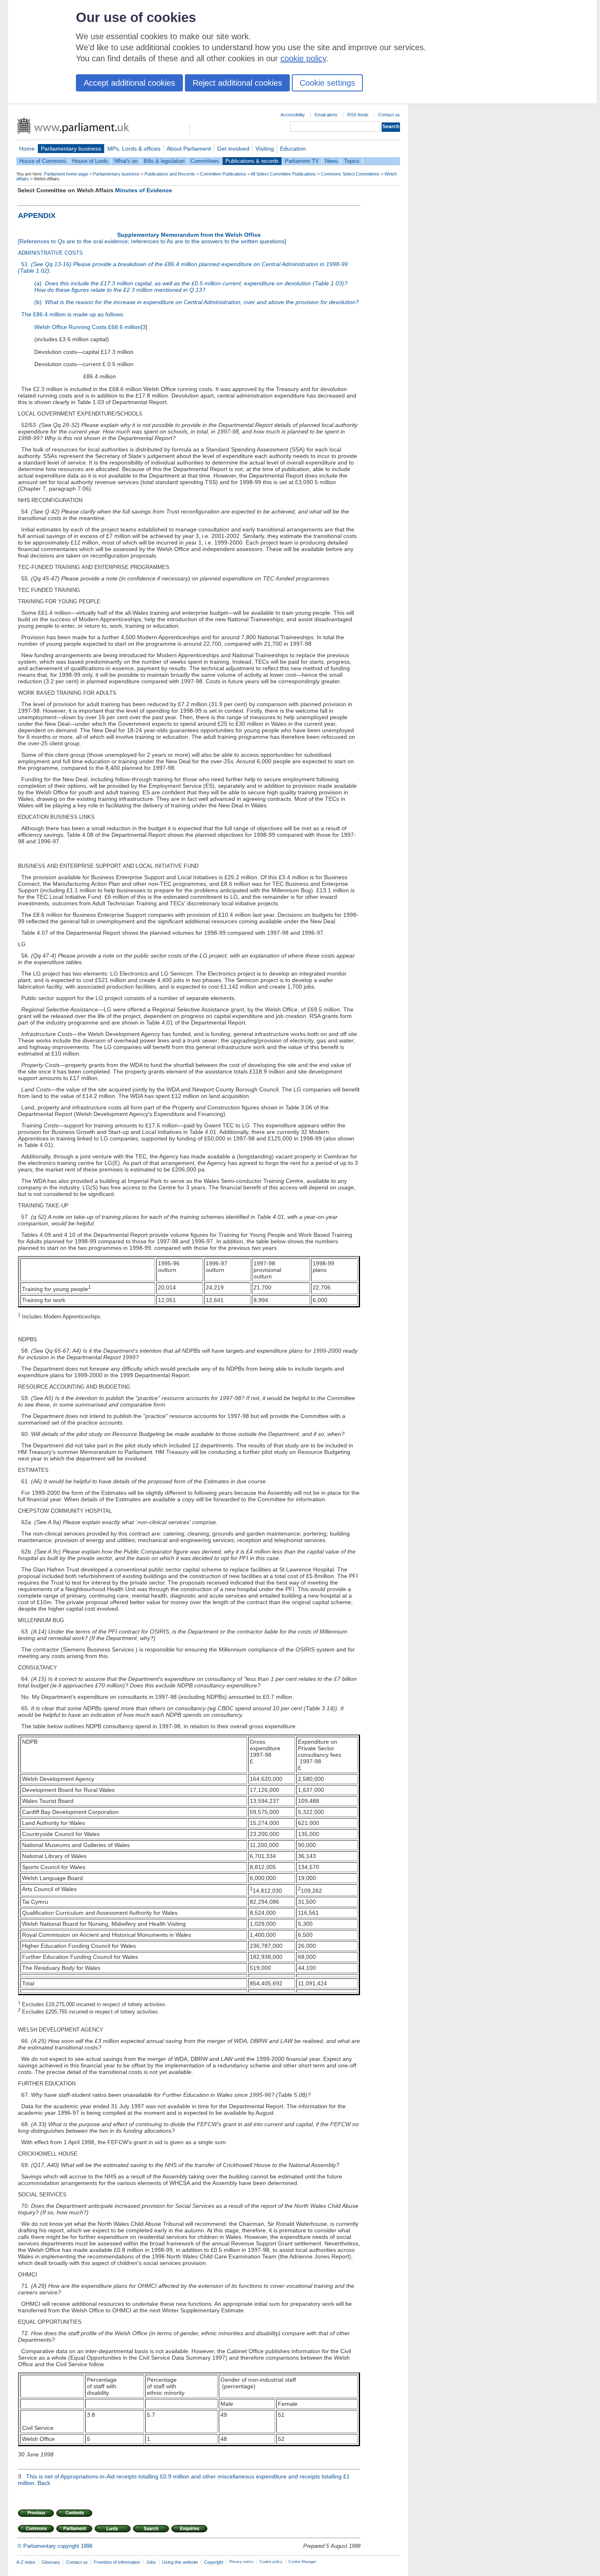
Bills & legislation (164, 161)
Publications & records (252, 161)
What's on (126, 161)
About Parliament (189, 149)
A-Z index (26, 2562)
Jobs (151, 2562)
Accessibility (293, 115)
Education (293, 149)
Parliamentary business (71, 149)
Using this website (180, 2562)
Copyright (214, 2562)
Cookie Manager (302, 2562)
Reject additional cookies (237, 83)
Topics (352, 161)
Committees (205, 161)
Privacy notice (241, 2562)
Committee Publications (223, 174)
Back (44, 2483)
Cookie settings (327, 83)
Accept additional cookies (129, 83)
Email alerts (326, 115)
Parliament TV (302, 161)
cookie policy (303, 58)
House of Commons (43, 161)
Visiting (265, 149)
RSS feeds (358, 115)
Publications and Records (170, 174)
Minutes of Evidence (144, 190)
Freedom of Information (117, 2562)
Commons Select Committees (350, 174)
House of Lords (90, 161)
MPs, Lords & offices (134, 149)
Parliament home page (66, 174)
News (331, 161)
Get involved (233, 149)
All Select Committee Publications (283, 174)
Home (27, 149)
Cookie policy (271, 2562)
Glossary (51, 2562)
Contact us (389, 115)
